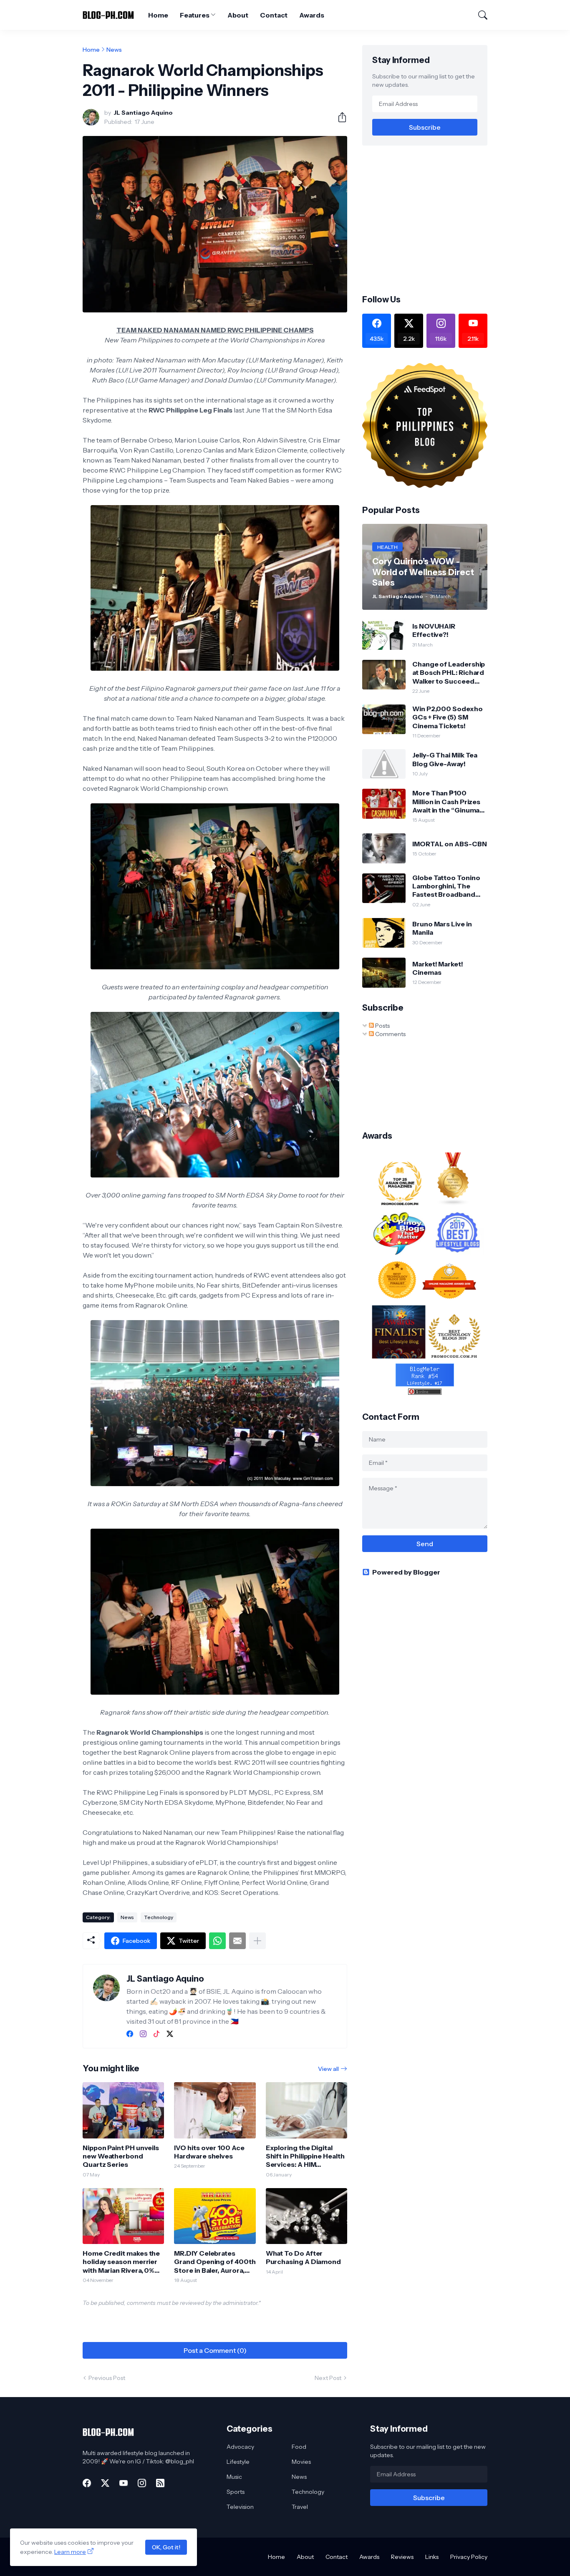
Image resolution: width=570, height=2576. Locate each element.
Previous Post (107, 2378)
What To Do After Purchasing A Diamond (303, 2257)
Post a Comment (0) (215, 2350)
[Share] (339, 117)
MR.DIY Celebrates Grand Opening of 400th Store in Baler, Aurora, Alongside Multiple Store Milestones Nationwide (215, 2262)
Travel (300, 2507)
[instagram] (143, 2034)
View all (328, 2069)
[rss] (160, 2483)
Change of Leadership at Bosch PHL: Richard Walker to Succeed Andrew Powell (449, 673)
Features (194, 15)
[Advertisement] (432, 219)
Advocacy (240, 2447)
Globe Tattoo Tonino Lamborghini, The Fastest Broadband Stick (446, 886)
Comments (390, 1034)
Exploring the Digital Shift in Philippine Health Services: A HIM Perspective (305, 2156)
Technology (159, 1917)
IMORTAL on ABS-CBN (450, 844)
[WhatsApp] (217, 1941)
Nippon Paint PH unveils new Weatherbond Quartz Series (121, 2156)
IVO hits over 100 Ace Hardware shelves (209, 2152)
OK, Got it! (166, 2547)
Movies (301, 2462)
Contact (274, 15)
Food (299, 2447)
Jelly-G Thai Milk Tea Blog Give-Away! (445, 759)
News (114, 50)
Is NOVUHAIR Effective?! (434, 630)
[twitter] (170, 2034)
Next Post (328, 2378)
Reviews (402, 2557)
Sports (236, 2492)
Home (158, 15)
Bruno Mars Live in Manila (442, 928)
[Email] (237, 1941)
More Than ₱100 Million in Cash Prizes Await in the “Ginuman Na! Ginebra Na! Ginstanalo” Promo (448, 801)
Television (240, 2507)
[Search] (479, 15)
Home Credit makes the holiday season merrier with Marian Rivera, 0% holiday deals (121, 2262)
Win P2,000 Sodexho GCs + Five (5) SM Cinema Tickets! (448, 717)
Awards (312, 15)
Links (432, 2557)
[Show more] (257, 1941)
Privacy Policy (469, 2557)
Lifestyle (238, 2462)
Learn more (70, 2552)
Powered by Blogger (406, 1572)
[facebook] (130, 2034)
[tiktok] (156, 2034)
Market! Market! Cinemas (438, 968)
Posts (382, 1026)
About (238, 15)
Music (234, 2477)
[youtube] (124, 2483)
